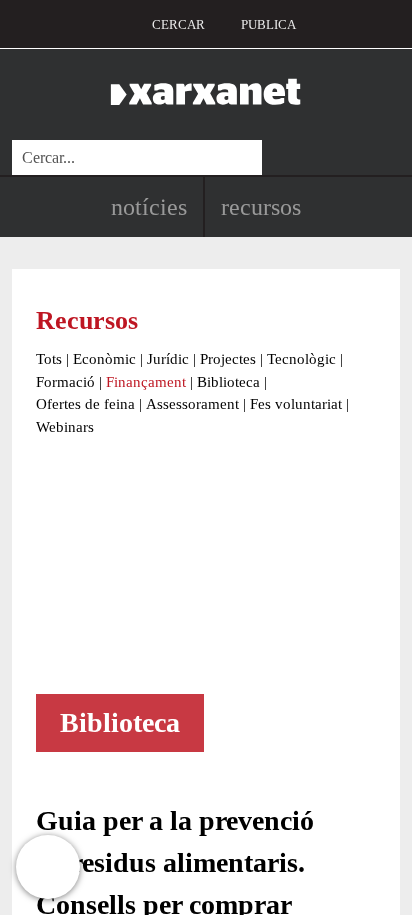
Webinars (65, 427)
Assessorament (192, 404)
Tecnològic (301, 359)
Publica (268, 24)
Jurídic (168, 359)
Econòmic (104, 359)
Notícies (149, 207)
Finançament (146, 382)
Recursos (261, 207)
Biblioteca (228, 382)
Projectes (228, 359)
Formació (65, 382)
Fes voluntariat (296, 404)
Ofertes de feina (85, 404)
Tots (49, 359)
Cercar (178, 24)
